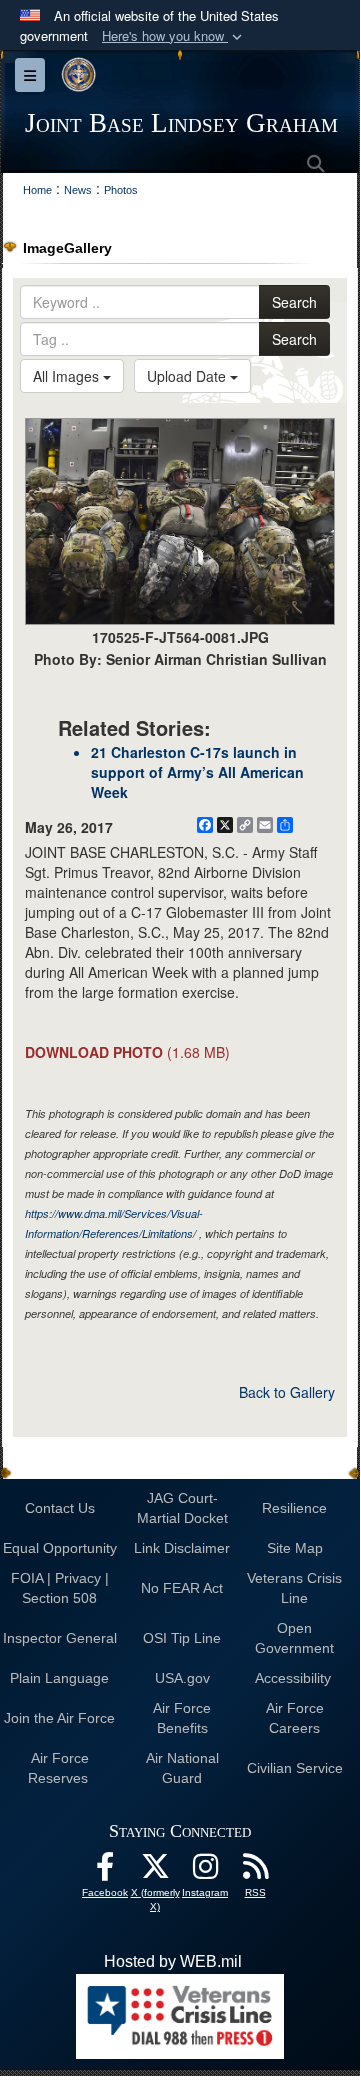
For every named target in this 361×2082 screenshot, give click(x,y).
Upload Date (188, 376)
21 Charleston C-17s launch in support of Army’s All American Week (197, 772)
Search (294, 302)
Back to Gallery (287, 1392)
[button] (174, 36)
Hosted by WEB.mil (173, 1961)
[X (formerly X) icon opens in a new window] (155, 1871)
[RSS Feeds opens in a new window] (255, 1871)
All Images (68, 376)
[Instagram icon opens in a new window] (205, 1871)
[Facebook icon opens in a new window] (105, 1871)
